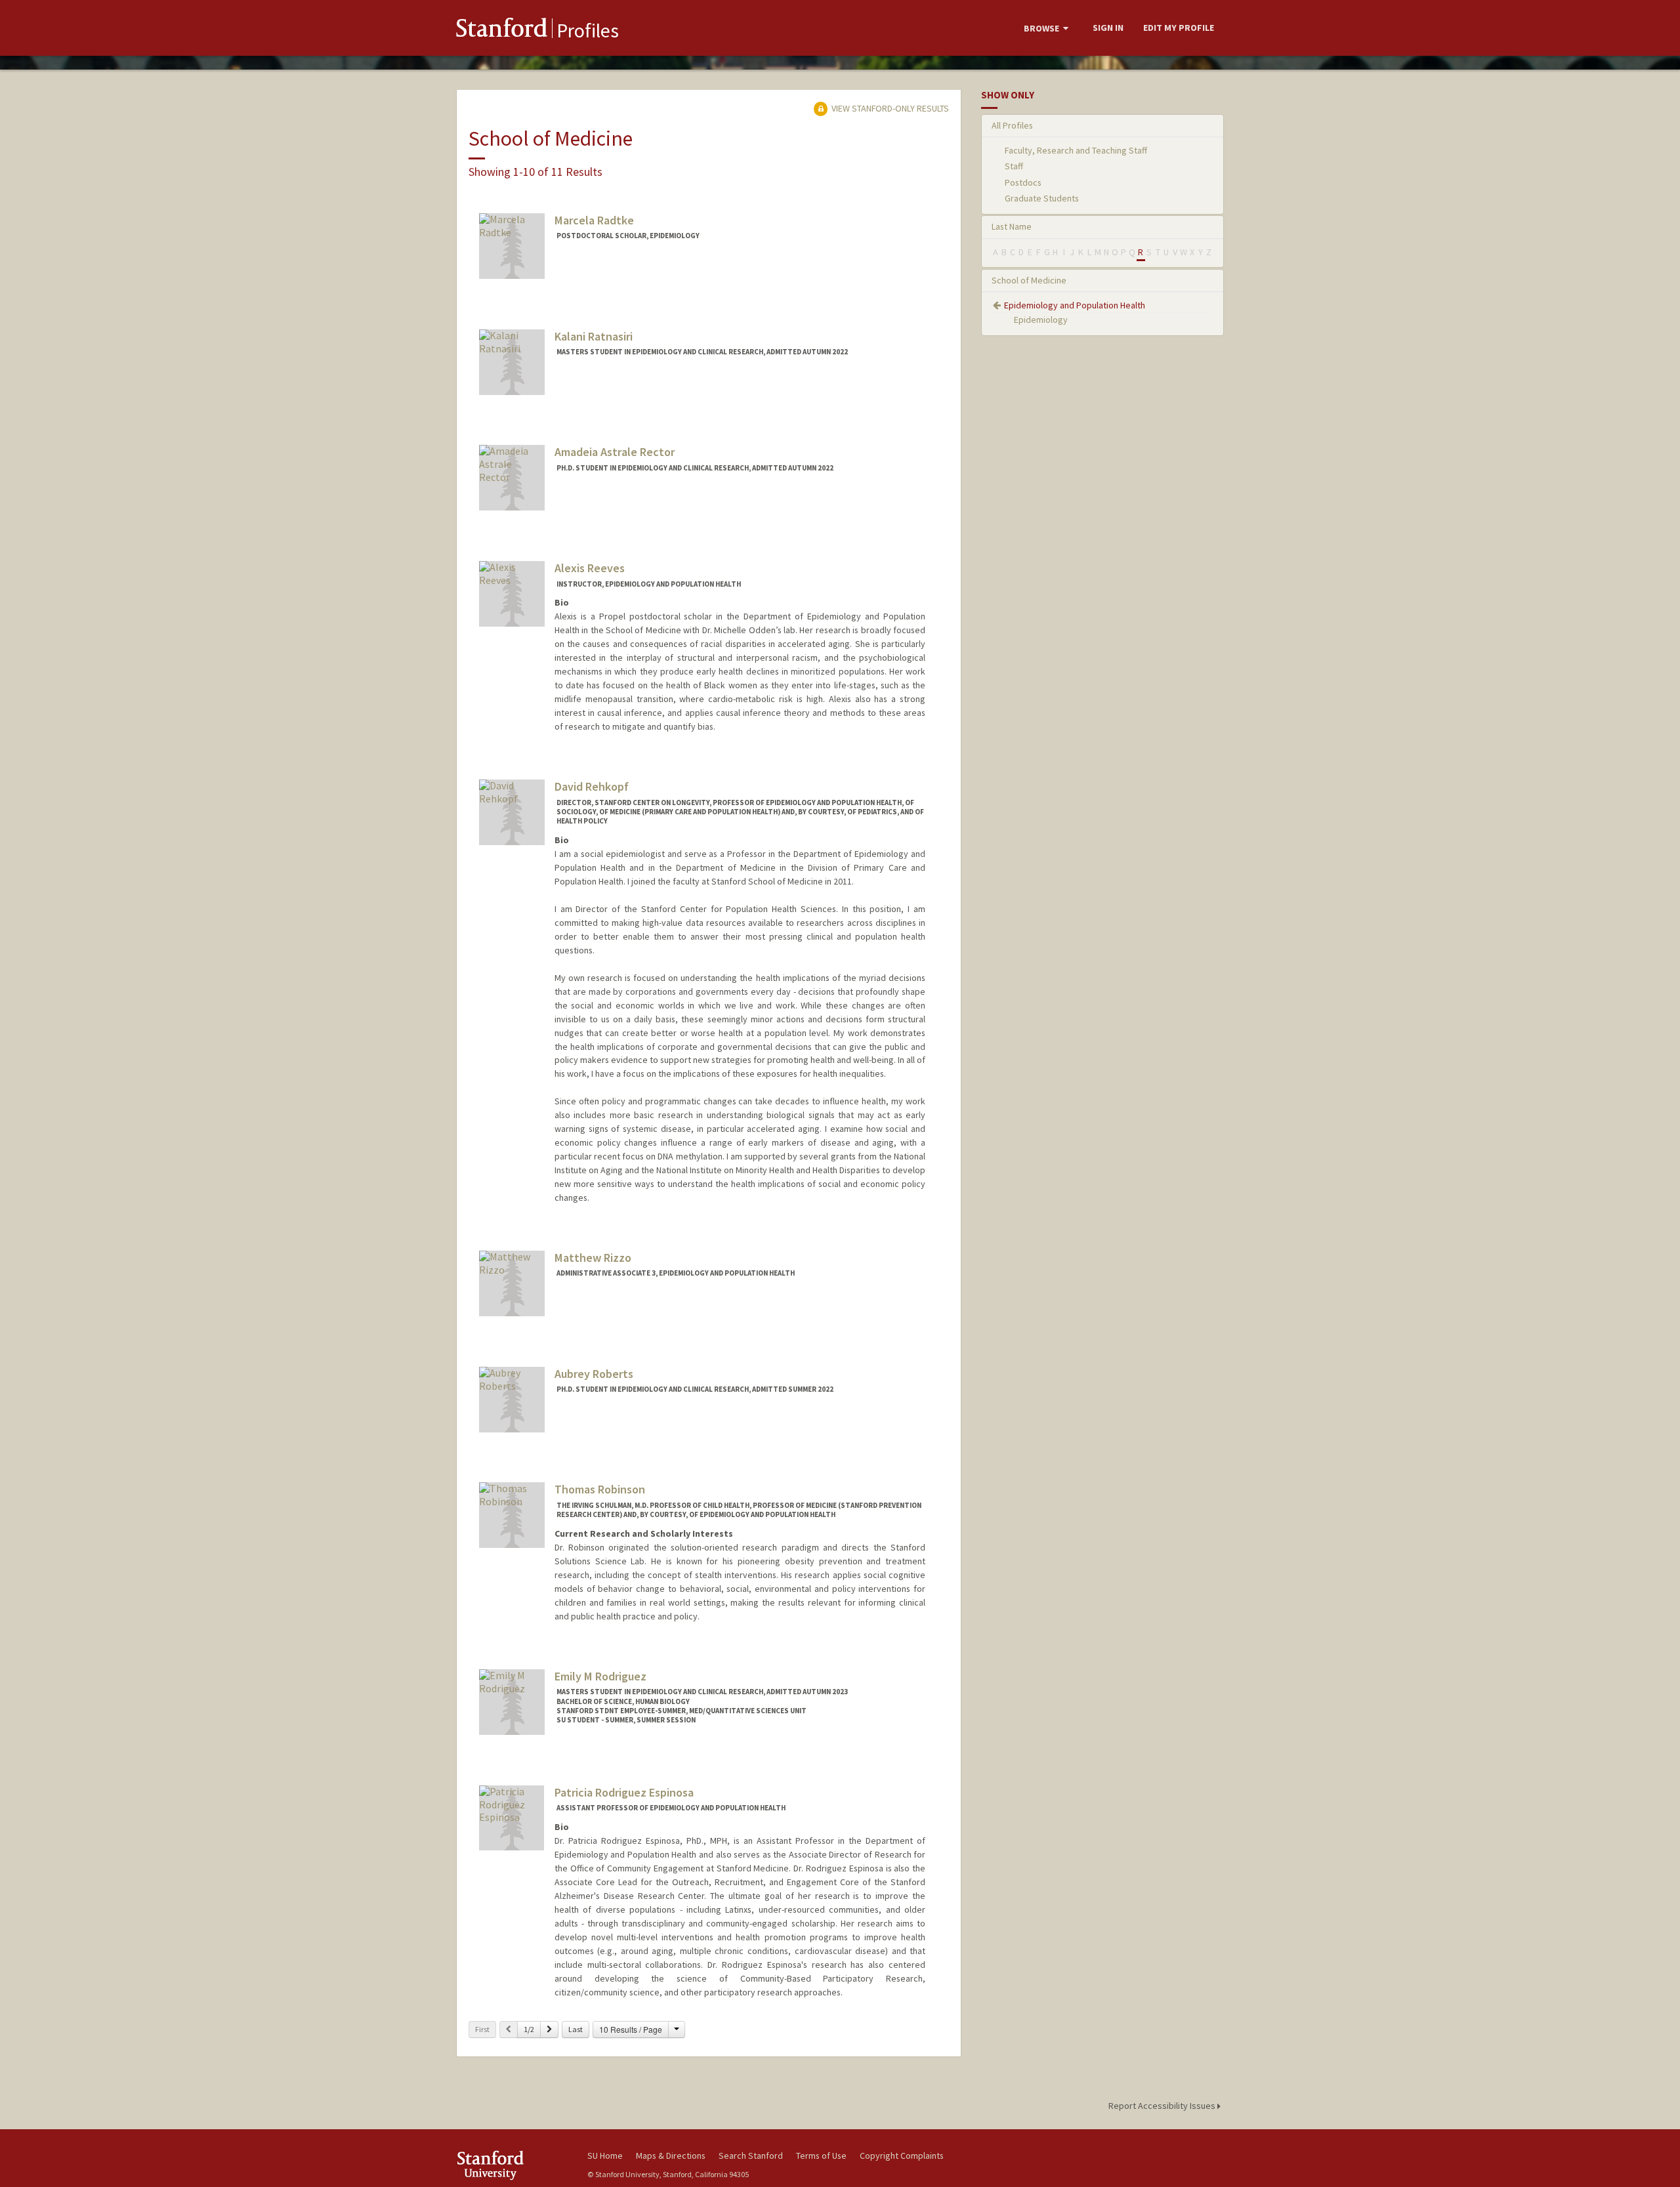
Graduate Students (1042, 198)
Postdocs (1023, 182)
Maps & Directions (671, 2156)
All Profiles (1012, 125)
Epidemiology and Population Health (1075, 305)
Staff (1014, 166)
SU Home (605, 2156)
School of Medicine (1029, 280)
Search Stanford (751, 2156)
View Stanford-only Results (889, 108)
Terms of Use (821, 2156)
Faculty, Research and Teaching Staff (1076, 150)
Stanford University (512, 2165)
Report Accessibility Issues (1163, 2106)
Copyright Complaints (902, 2156)
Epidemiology (1041, 320)
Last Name (1012, 226)
